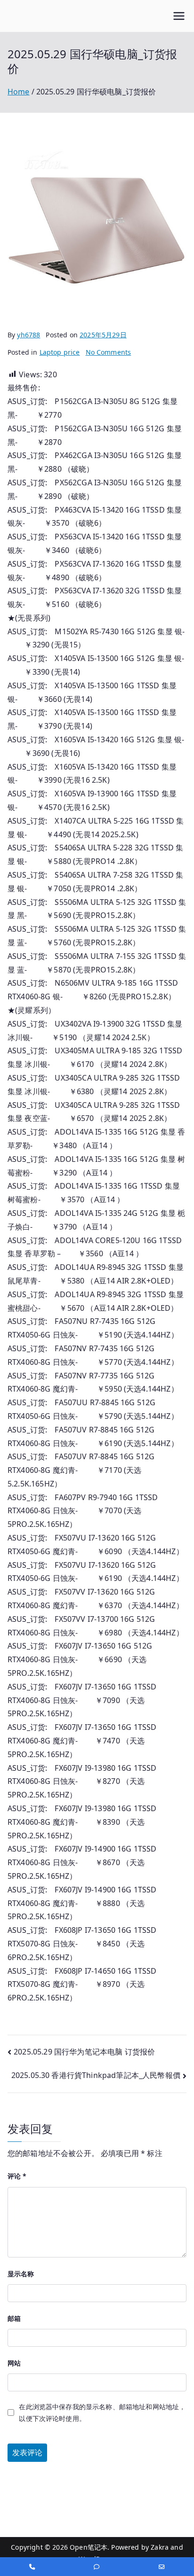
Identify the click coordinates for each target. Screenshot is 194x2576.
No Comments (109, 352)
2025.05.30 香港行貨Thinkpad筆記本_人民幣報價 (96, 2075)
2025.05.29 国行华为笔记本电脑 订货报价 (84, 2052)
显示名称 (21, 2274)
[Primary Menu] (179, 16)
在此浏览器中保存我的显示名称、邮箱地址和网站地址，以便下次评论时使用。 (102, 2413)
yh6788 (28, 335)
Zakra (160, 2547)
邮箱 (14, 2318)
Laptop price (60, 352)
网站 (14, 2363)
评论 (17, 2176)
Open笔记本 (89, 2547)
